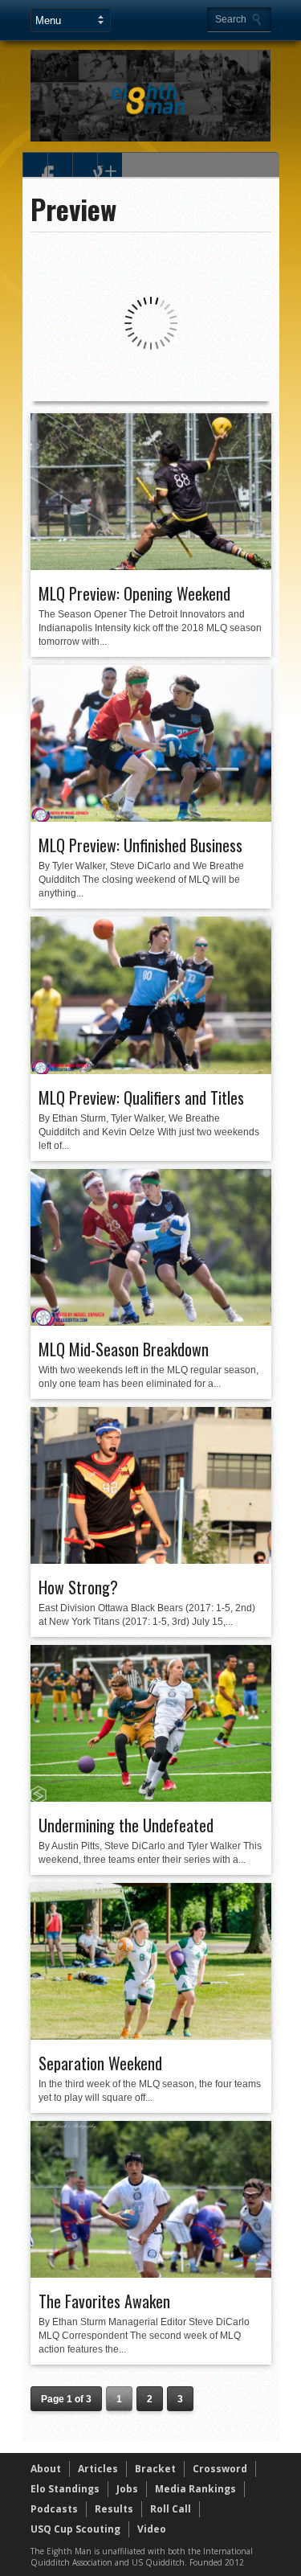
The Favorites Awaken (104, 2301)
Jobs (127, 2489)
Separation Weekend (100, 2063)
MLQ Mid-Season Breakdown (124, 1349)
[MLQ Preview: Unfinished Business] (151, 818)
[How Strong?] (151, 1560)
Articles (98, 2469)
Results (114, 2509)
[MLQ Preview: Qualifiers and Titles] (151, 1070)
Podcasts (54, 2509)
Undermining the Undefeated (126, 1825)
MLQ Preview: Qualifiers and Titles (141, 1097)
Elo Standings (65, 2489)
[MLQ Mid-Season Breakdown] (151, 1322)
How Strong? (78, 1587)
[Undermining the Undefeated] (151, 1798)
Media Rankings (195, 2489)
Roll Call (171, 2509)
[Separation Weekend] (151, 2036)
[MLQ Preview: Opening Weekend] (151, 566)
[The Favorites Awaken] (151, 2274)
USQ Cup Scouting (75, 2529)
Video (152, 2529)
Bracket (155, 2469)
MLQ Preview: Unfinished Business (140, 845)
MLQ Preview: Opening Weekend (134, 593)
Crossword (220, 2469)
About (46, 2469)
